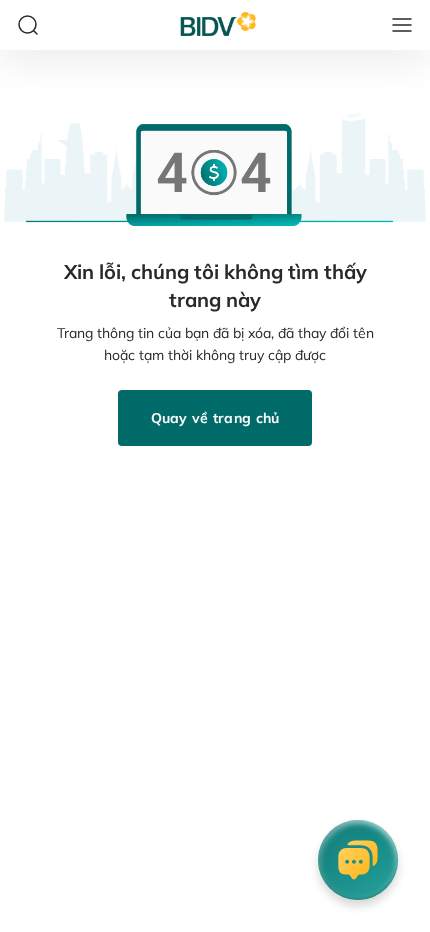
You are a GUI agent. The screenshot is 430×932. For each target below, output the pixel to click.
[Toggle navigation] (402, 25)
